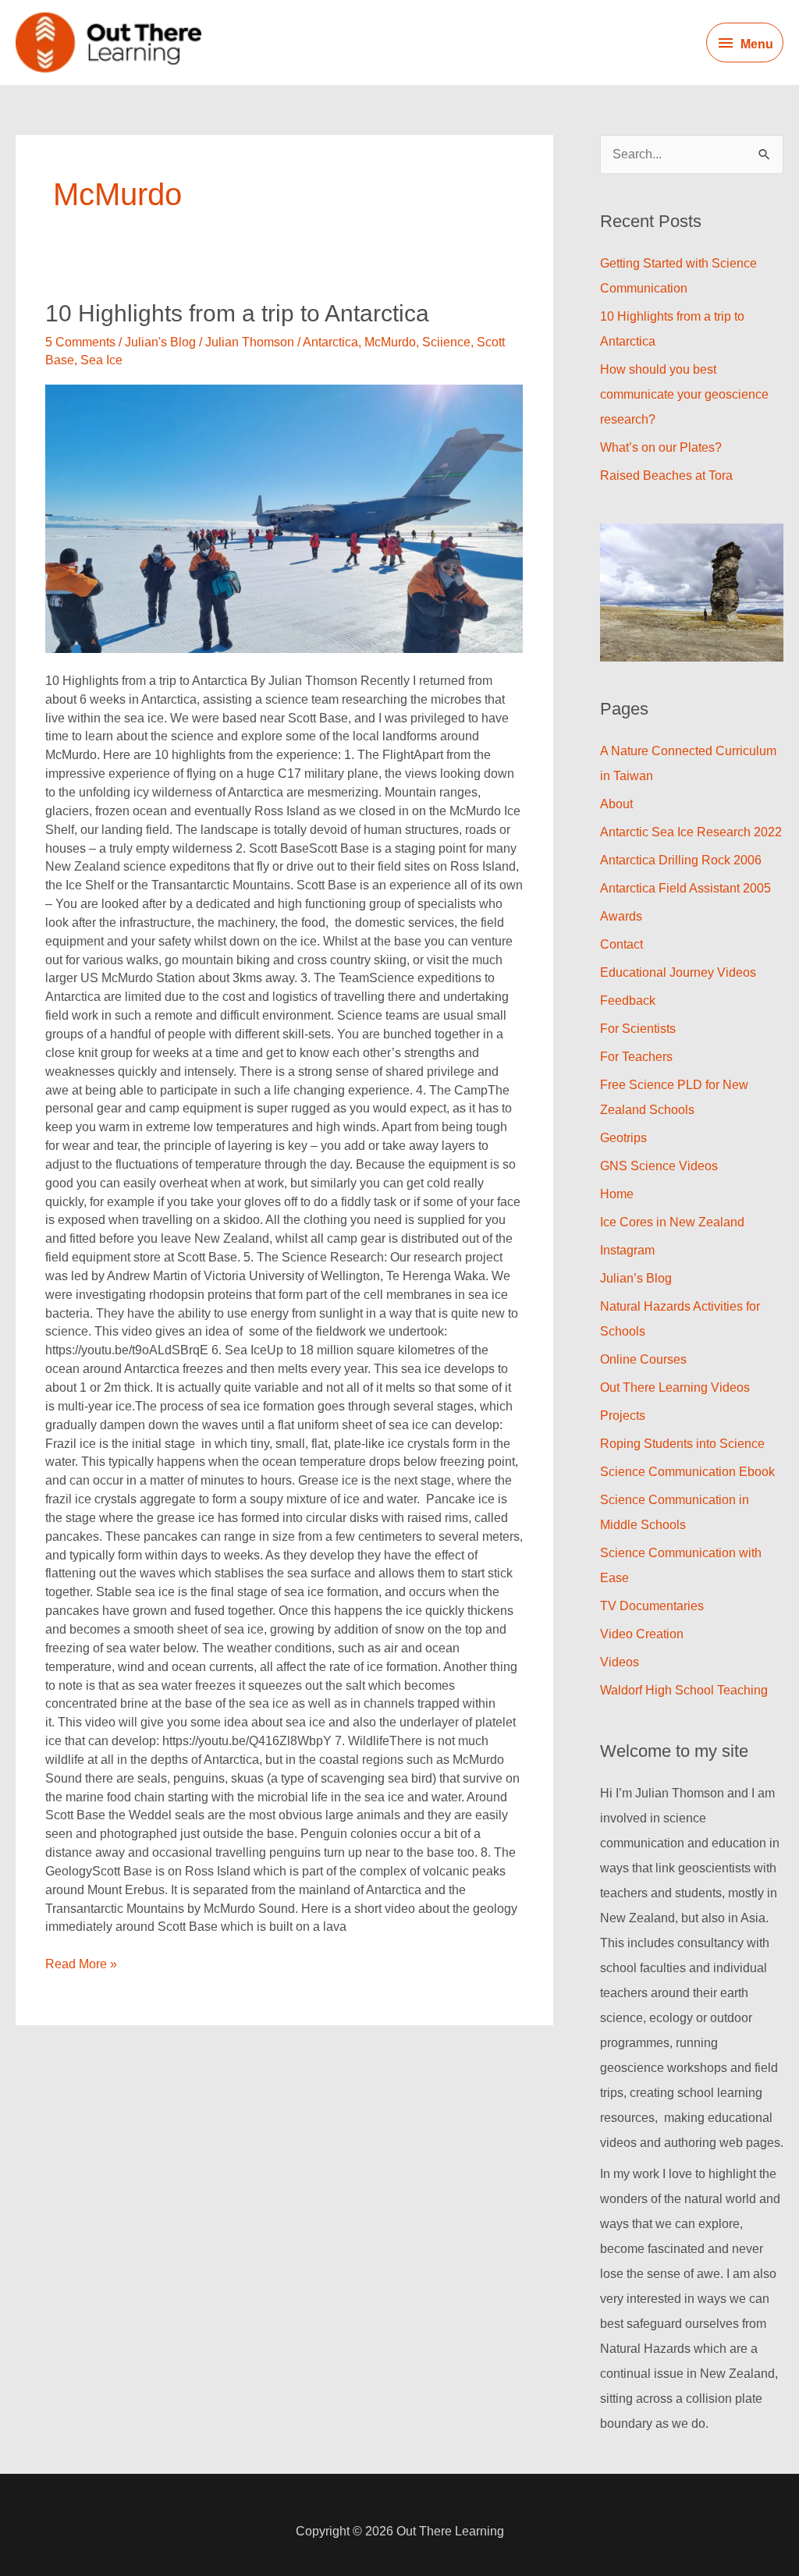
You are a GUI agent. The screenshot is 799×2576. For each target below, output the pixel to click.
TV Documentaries (652, 1606)
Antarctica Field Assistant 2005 (685, 888)
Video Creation (642, 1634)
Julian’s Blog (636, 1278)
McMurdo (390, 342)
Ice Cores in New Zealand (672, 1222)
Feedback (628, 1001)
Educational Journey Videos (678, 972)
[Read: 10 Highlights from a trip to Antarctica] (284, 519)
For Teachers (636, 1057)
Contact (621, 944)
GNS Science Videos (659, 1166)
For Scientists (638, 1029)
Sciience (446, 342)
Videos (620, 1662)
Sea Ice (101, 360)
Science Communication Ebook (687, 1472)
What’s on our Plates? (661, 447)
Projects (623, 1416)
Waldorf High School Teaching (684, 1690)
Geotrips (623, 1138)
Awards (621, 916)
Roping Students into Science (682, 1444)
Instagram (627, 1250)
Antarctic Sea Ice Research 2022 (691, 832)
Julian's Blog (160, 342)
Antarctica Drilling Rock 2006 (681, 860)
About (616, 804)
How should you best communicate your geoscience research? (684, 394)
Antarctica (330, 342)
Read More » (81, 1963)
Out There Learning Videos (675, 1387)
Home (617, 1194)
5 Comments (80, 342)
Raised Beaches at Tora (666, 475)
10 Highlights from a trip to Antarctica (237, 313)
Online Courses (643, 1359)
